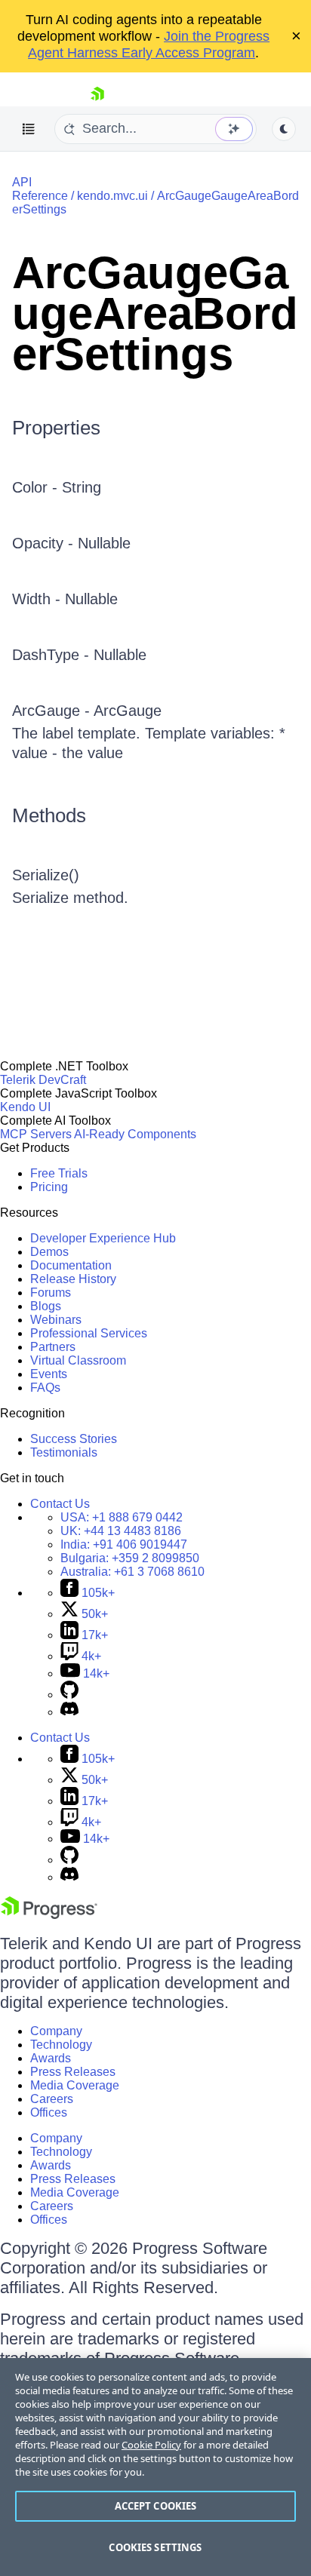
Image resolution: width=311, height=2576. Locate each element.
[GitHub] (69, 1695)
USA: (122, 1517)
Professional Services (89, 1333)
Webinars (56, 1320)
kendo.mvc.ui (112, 196)
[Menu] (29, 129)
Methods (49, 815)
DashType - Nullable (79, 655)
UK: (121, 1531)
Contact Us (60, 1504)
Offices (49, 2112)
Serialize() (46, 875)
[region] (155, 2467)
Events (49, 1374)
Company (56, 2031)
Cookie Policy (151, 2445)
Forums (51, 1293)
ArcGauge (128, 711)
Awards (51, 2058)
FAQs (45, 1388)
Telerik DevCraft (43, 1080)
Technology (61, 2045)
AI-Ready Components (135, 1134)
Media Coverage (75, 2085)
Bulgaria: (130, 1558)
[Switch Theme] (284, 129)
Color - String (57, 487)
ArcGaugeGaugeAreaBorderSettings (155, 313)
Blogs (46, 1306)
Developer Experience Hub (103, 1238)
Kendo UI (25, 1107)
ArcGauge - (53, 711)
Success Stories (74, 1439)
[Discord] (69, 1712)
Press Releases (73, 2072)
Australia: (132, 1572)
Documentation (71, 1265)
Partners (53, 1347)
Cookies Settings (155, 2547)
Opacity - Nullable (71, 543)
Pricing (49, 1187)
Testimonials (64, 1452)
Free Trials (59, 1173)
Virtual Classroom (78, 1360)
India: (124, 1544)
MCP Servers (36, 1134)
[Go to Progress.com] (49, 1915)
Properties (56, 428)
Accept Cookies (156, 2506)
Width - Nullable (65, 599)
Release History (73, 1279)
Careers (52, 2099)
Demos (49, 1252)
